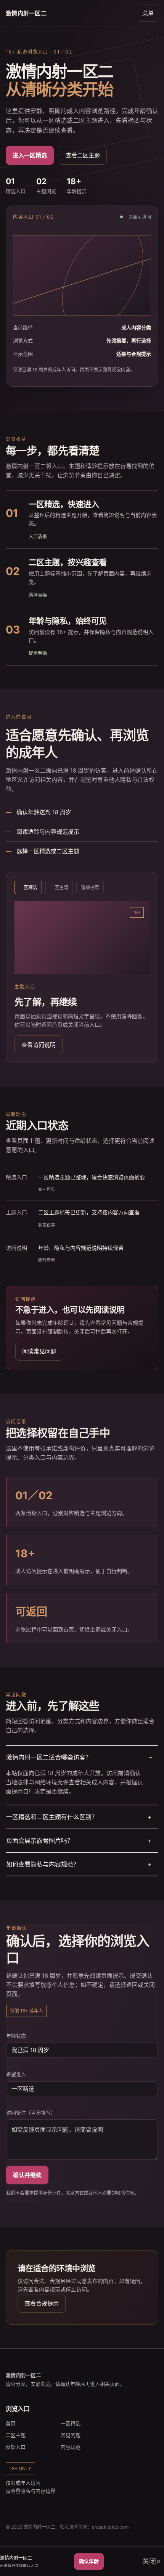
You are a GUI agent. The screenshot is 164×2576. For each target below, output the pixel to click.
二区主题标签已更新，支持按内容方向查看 (89, 1212)
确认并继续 (27, 2175)
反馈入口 (16, 2447)
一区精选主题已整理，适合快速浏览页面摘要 (92, 1177)
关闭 (149, 2561)
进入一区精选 (30, 155)
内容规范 (71, 2447)
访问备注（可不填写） (31, 2113)
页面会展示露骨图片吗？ (40, 1840)
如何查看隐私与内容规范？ (43, 1864)
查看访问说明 (39, 1045)
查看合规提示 (42, 2303)
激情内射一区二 (26, 13)
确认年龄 (89, 2561)
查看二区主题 (83, 155)
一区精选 (71, 2423)
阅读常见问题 (39, 1351)
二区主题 (16, 2435)
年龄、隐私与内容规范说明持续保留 (81, 1248)
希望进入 (16, 2074)
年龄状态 (16, 2036)
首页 (11, 2423)
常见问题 (71, 2435)
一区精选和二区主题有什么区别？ (52, 1817)
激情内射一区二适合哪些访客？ (49, 1757)
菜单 (148, 13)
